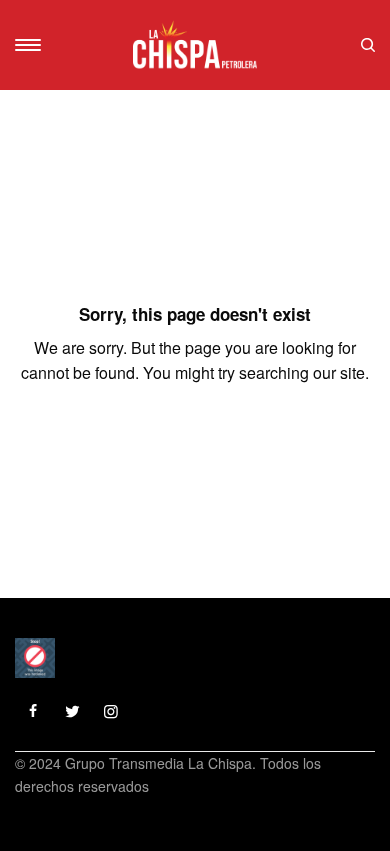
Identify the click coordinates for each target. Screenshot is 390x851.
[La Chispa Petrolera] (194, 45)
